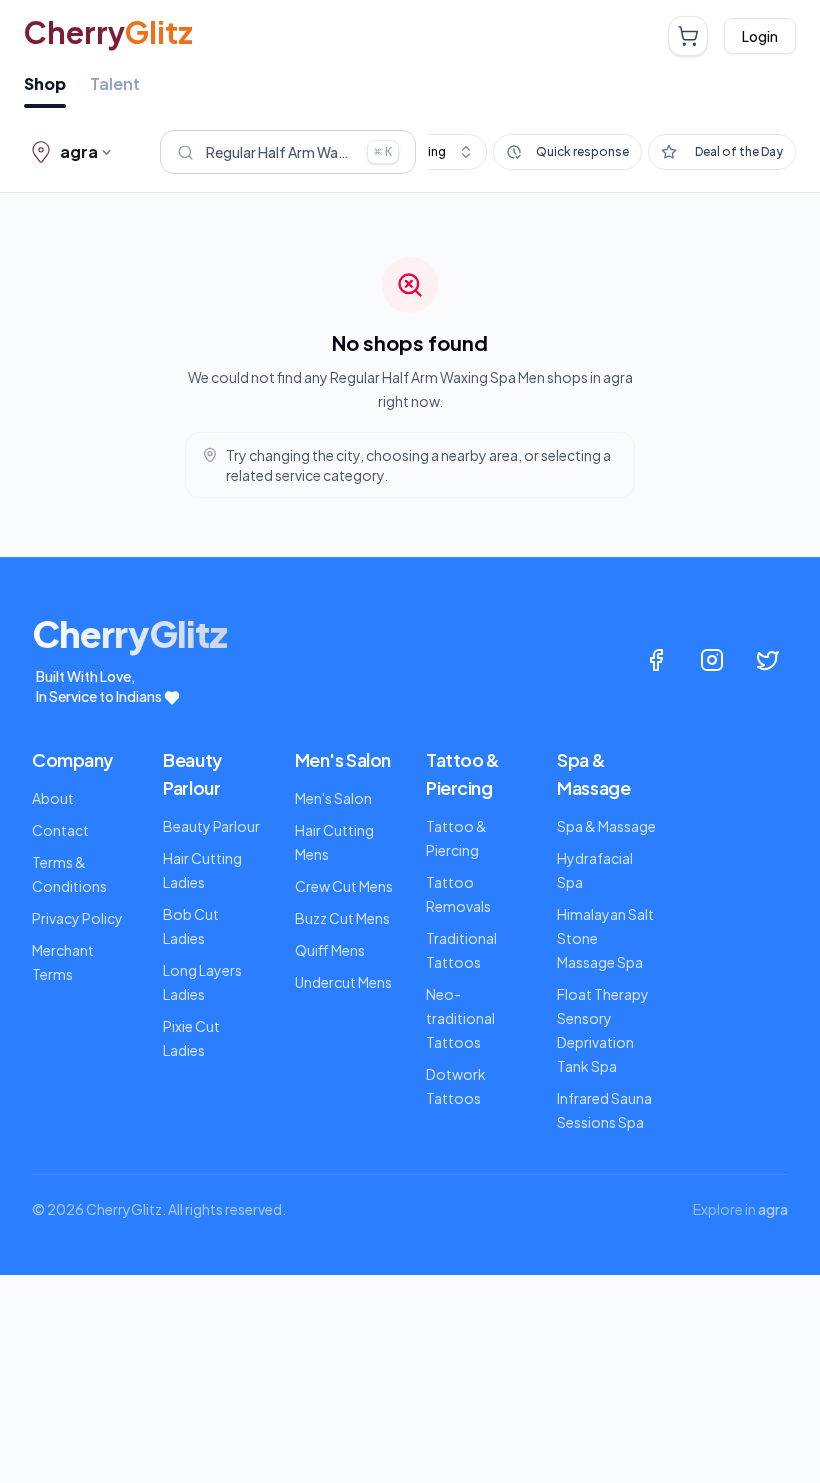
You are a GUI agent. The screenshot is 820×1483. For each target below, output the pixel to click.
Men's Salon (333, 798)
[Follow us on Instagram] (712, 660)
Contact (60, 830)
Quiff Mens (330, 950)
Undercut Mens (343, 982)
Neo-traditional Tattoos (460, 1018)
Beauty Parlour (211, 826)
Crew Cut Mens (344, 886)
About (53, 798)
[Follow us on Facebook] (656, 660)
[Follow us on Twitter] (768, 660)
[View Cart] (688, 36)
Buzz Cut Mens (342, 918)
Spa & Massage (606, 826)
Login (760, 36)
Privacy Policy (77, 918)
